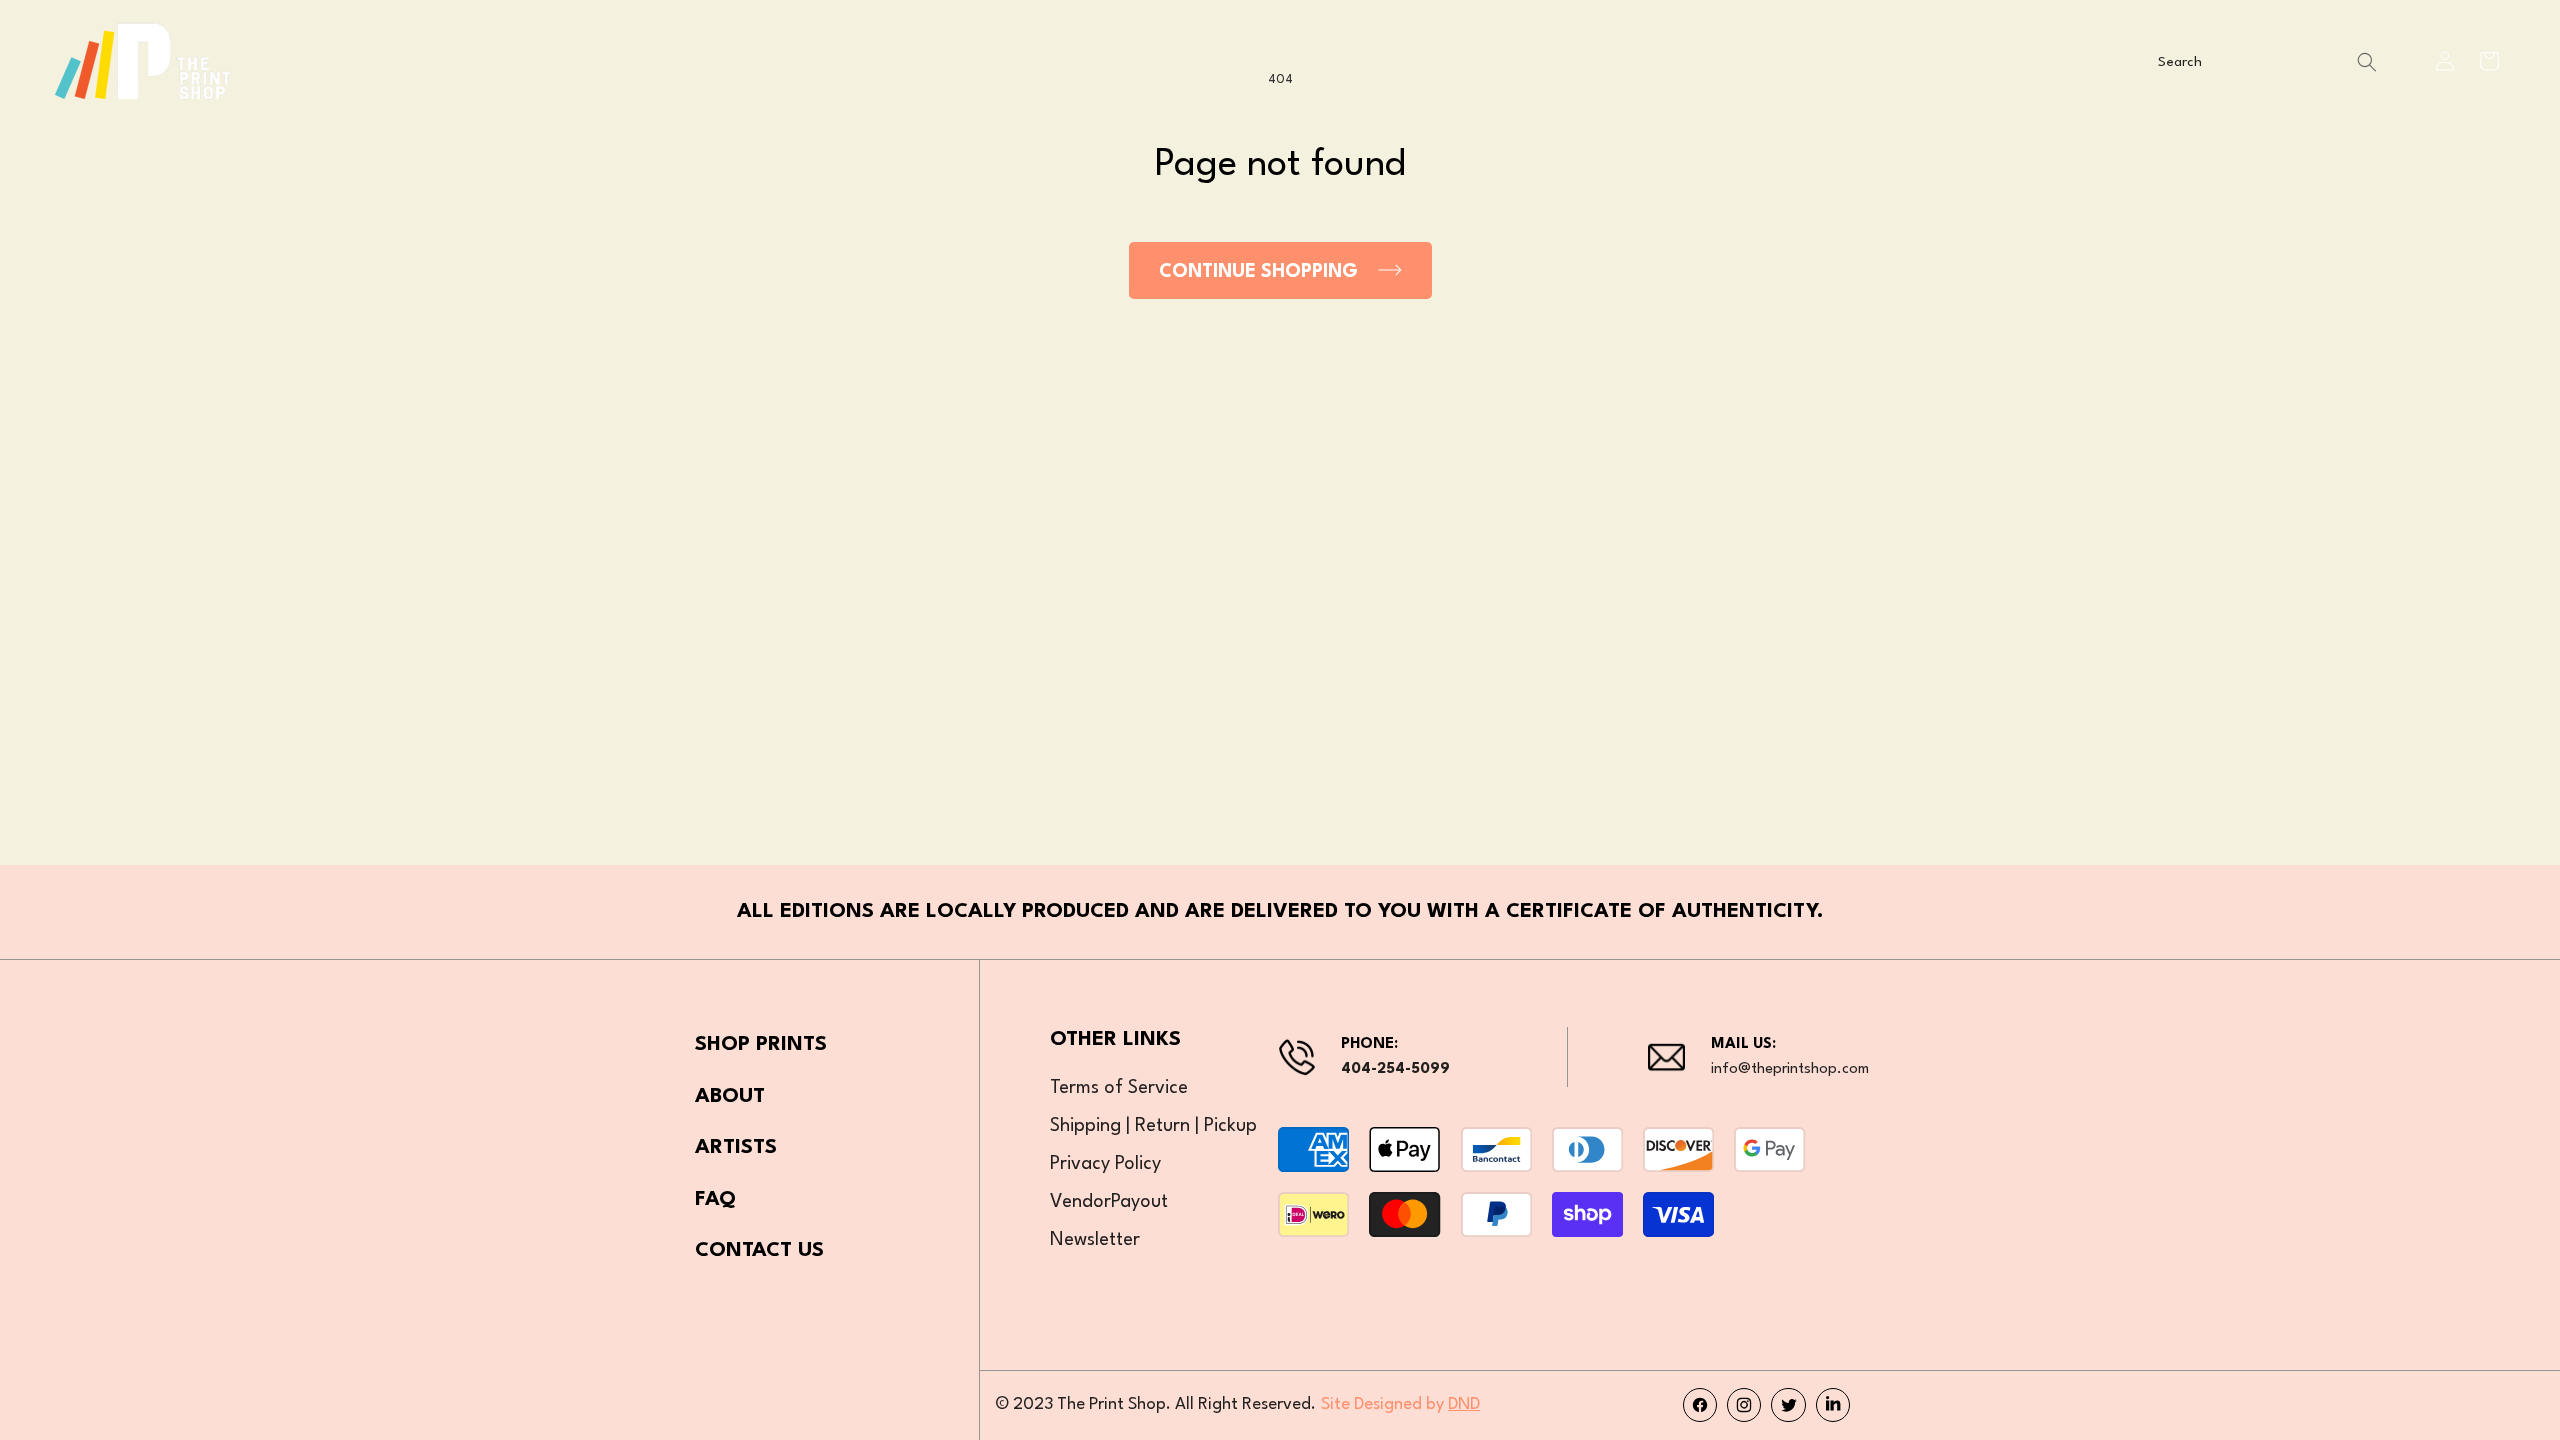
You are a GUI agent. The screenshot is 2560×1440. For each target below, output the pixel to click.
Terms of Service (1119, 1088)
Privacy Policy (1105, 1164)
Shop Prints (761, 1045)
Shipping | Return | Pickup (1153, 1126)
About (730, 1097)
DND (1464, 1404)
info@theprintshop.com (1790, 1069)
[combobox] (2265, 62)
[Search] (2367, 62)
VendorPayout (1109, 1202)
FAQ (715, 1200)
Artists (736, 1148)
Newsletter (1095, 1240)
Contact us (759, 1251)
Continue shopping (1258, 272)
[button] (2489, 61)
